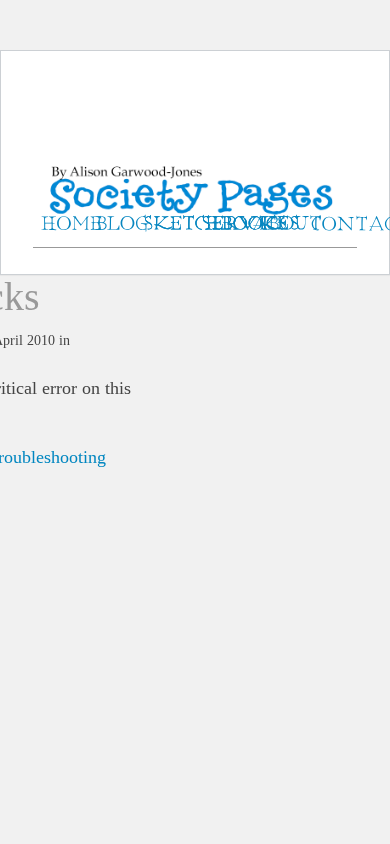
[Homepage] (195, 169)
